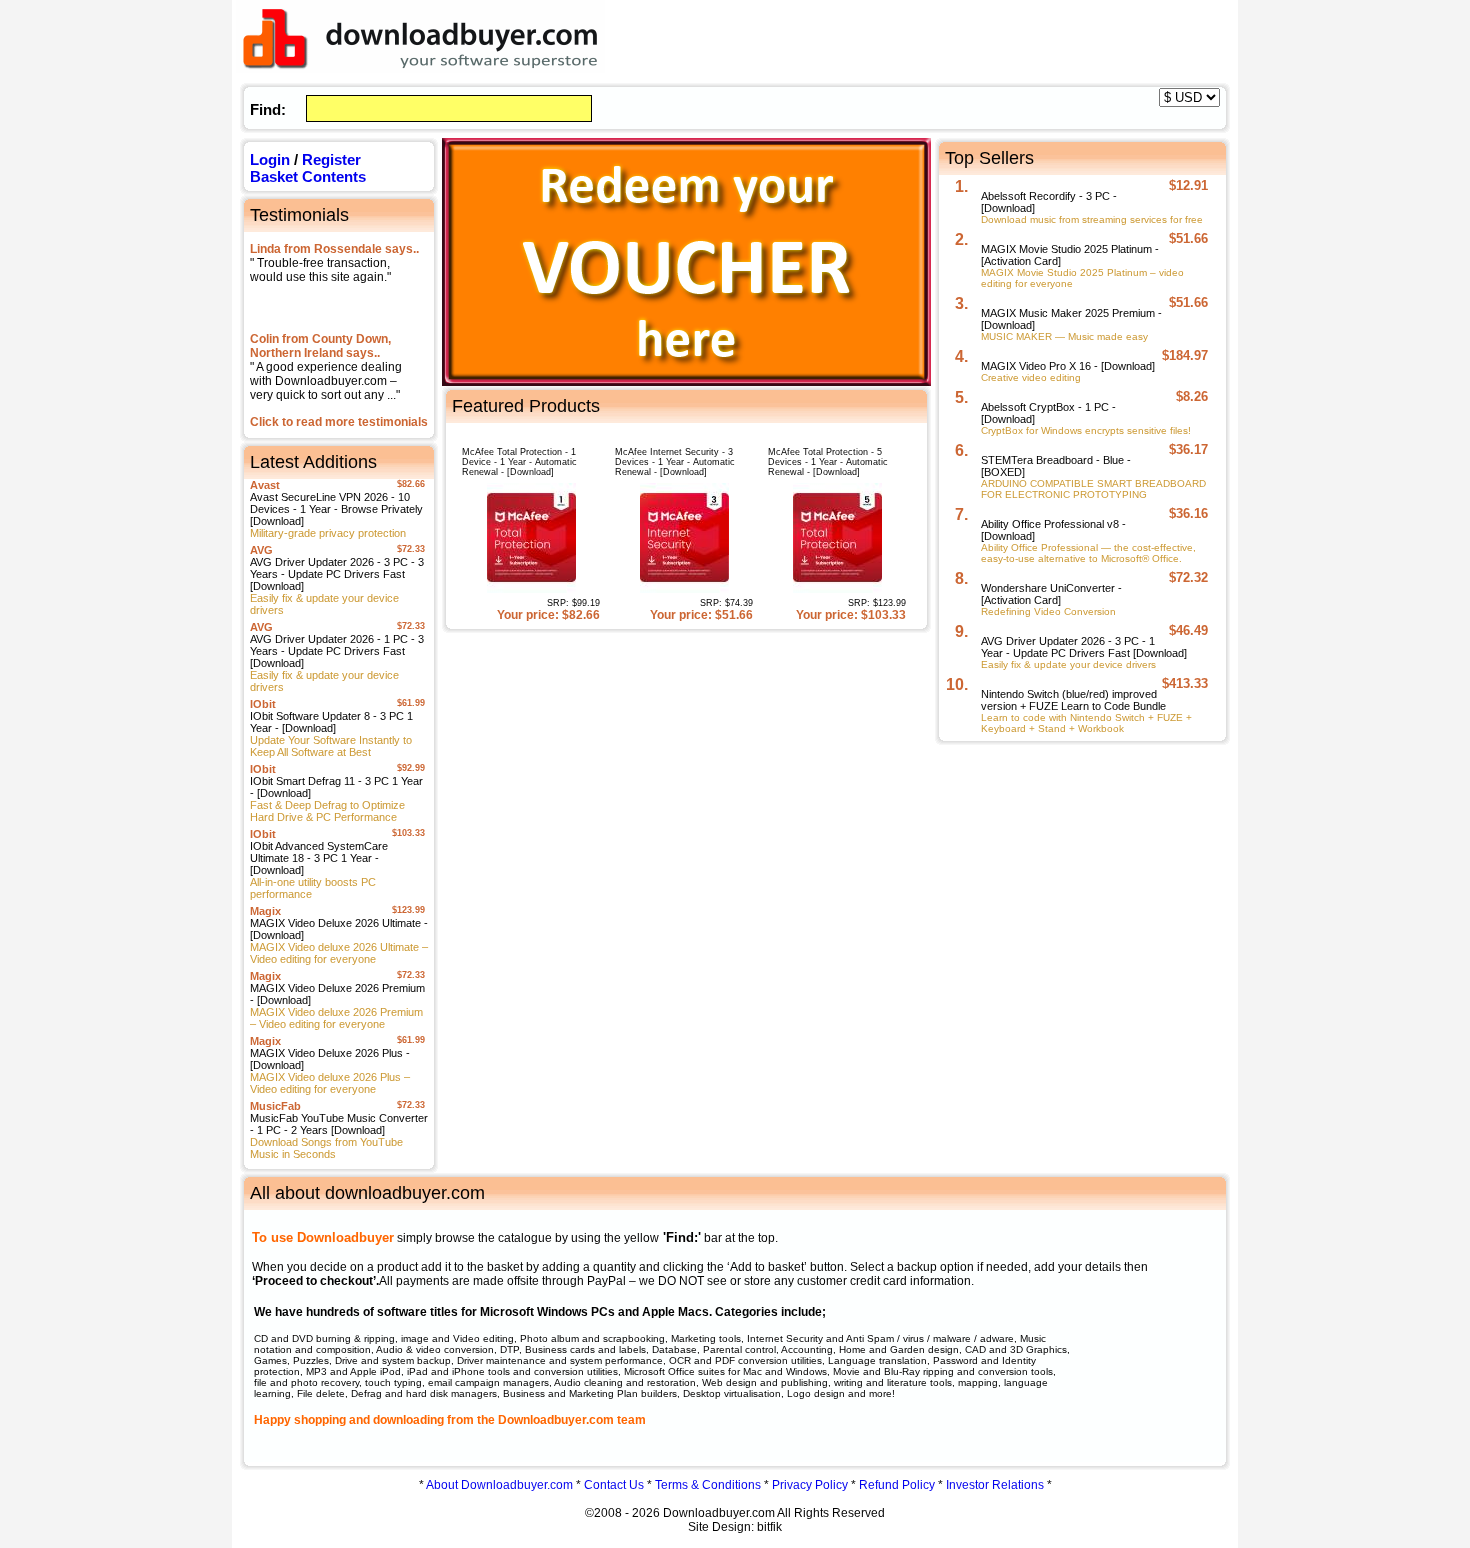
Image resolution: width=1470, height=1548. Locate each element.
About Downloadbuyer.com (499, 1485)
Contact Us (614, 1485)
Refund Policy (897, 1485)
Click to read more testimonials (339, 422)
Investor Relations (995, 1485)
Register (331, 159)
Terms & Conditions (708, 1485)
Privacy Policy (810, 1485)
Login (270, 159)
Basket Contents (308, 176)
